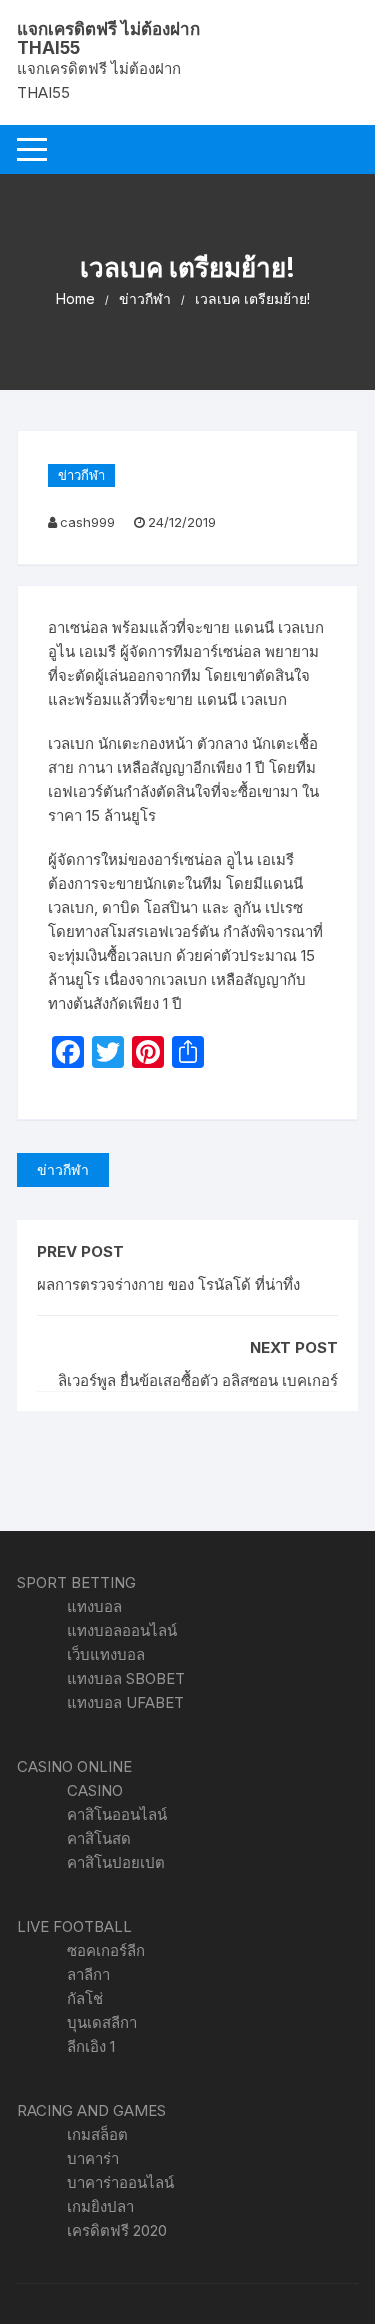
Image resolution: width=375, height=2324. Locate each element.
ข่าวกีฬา (81, 475)
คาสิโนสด (99, 1838)
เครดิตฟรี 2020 (117, 2230)
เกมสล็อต (97, 2134)
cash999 (87, 522)
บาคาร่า (93, 2158)
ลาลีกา (88, 1974)
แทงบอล (94, 1606)
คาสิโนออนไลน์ (117, 1814)
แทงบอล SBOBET (126, 1678)
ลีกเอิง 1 (91, 2046)
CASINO (95, 1790)
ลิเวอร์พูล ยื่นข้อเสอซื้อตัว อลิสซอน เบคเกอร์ (198, 1380)
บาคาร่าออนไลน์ (120, 2182)
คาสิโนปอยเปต (116, 1862)
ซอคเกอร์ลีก (106, 1950)
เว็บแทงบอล (106, 1654)
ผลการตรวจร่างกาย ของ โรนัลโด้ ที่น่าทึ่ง (168, 1284)
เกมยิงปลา (100, 2206)
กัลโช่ (85, 1998)
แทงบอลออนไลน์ (122, 1630)
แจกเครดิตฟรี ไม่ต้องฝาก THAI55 (108, 38)
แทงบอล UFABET (125, 1702)
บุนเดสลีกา (102, 2022)
